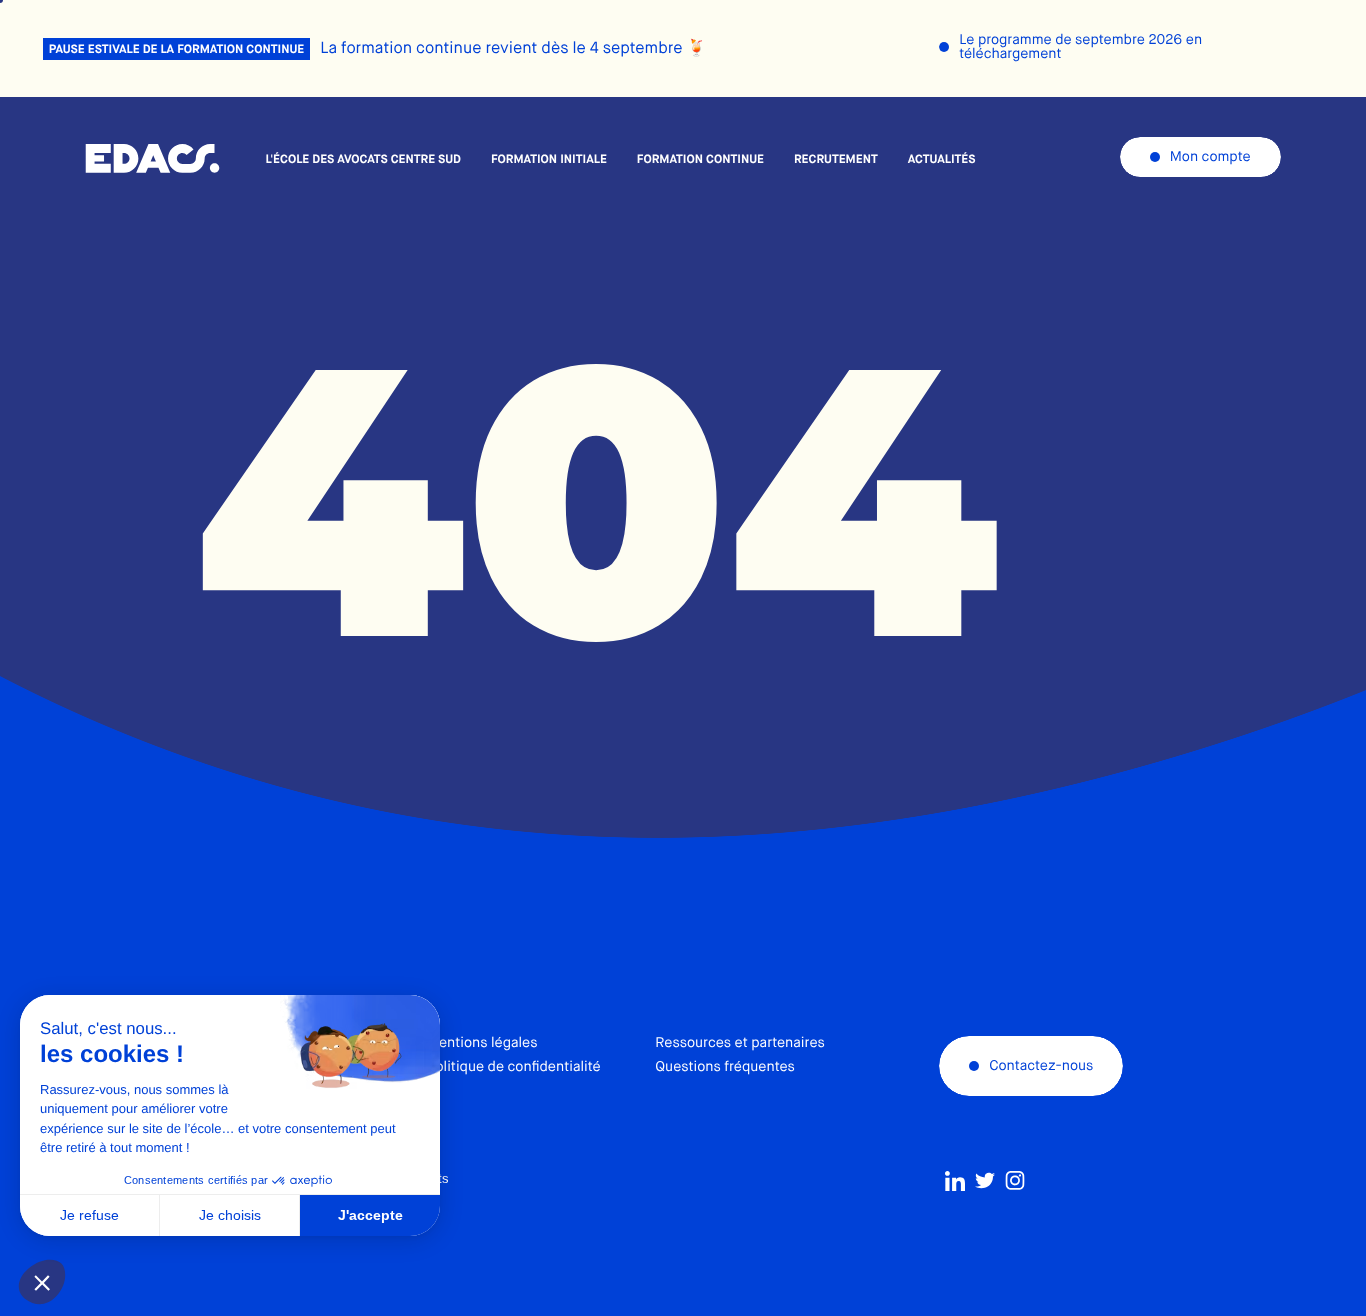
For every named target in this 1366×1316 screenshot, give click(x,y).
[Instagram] (1015, 1181)
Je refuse (89, 1215)
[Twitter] (985, 1181)
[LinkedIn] (955, 1181)
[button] (42, 1282)
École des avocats (152, 159)
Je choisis (230, 1215)
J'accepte (370, 1215)
